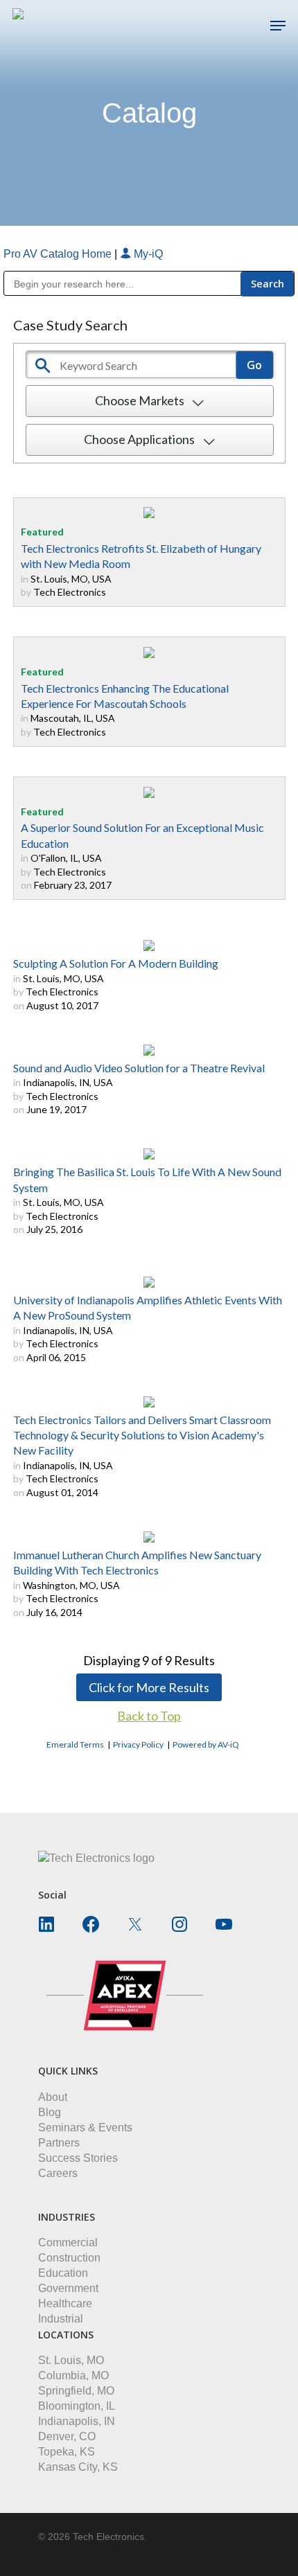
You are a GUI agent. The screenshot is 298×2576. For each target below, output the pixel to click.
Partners (59, 2143)
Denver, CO (67, 2436)
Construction (69, 2258)
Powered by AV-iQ (206, 1744)
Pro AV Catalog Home (59, 254)
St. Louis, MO (71, 2360)
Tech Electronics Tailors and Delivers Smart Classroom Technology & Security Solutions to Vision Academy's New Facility (142, 1435)
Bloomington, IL (77, 2406)
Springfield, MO (76, 2391)
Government (68, 2288)
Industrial (61, 2319)
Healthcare (65, 2303)
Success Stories (78, 2158)
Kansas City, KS (78, 2467)
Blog (50, 2112)
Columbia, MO (73, 2375)
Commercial (68, 2242)
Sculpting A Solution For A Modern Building (116, 963)
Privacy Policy (138, 1744)
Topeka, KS (67, 2452)
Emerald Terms (75, 1744)
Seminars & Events (85, 2128)
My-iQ (147, 254)
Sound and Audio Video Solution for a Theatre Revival (139, 1068)
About (53, 2097)
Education (63, 2273)
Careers (58, 2173)
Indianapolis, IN (77, 2421)
